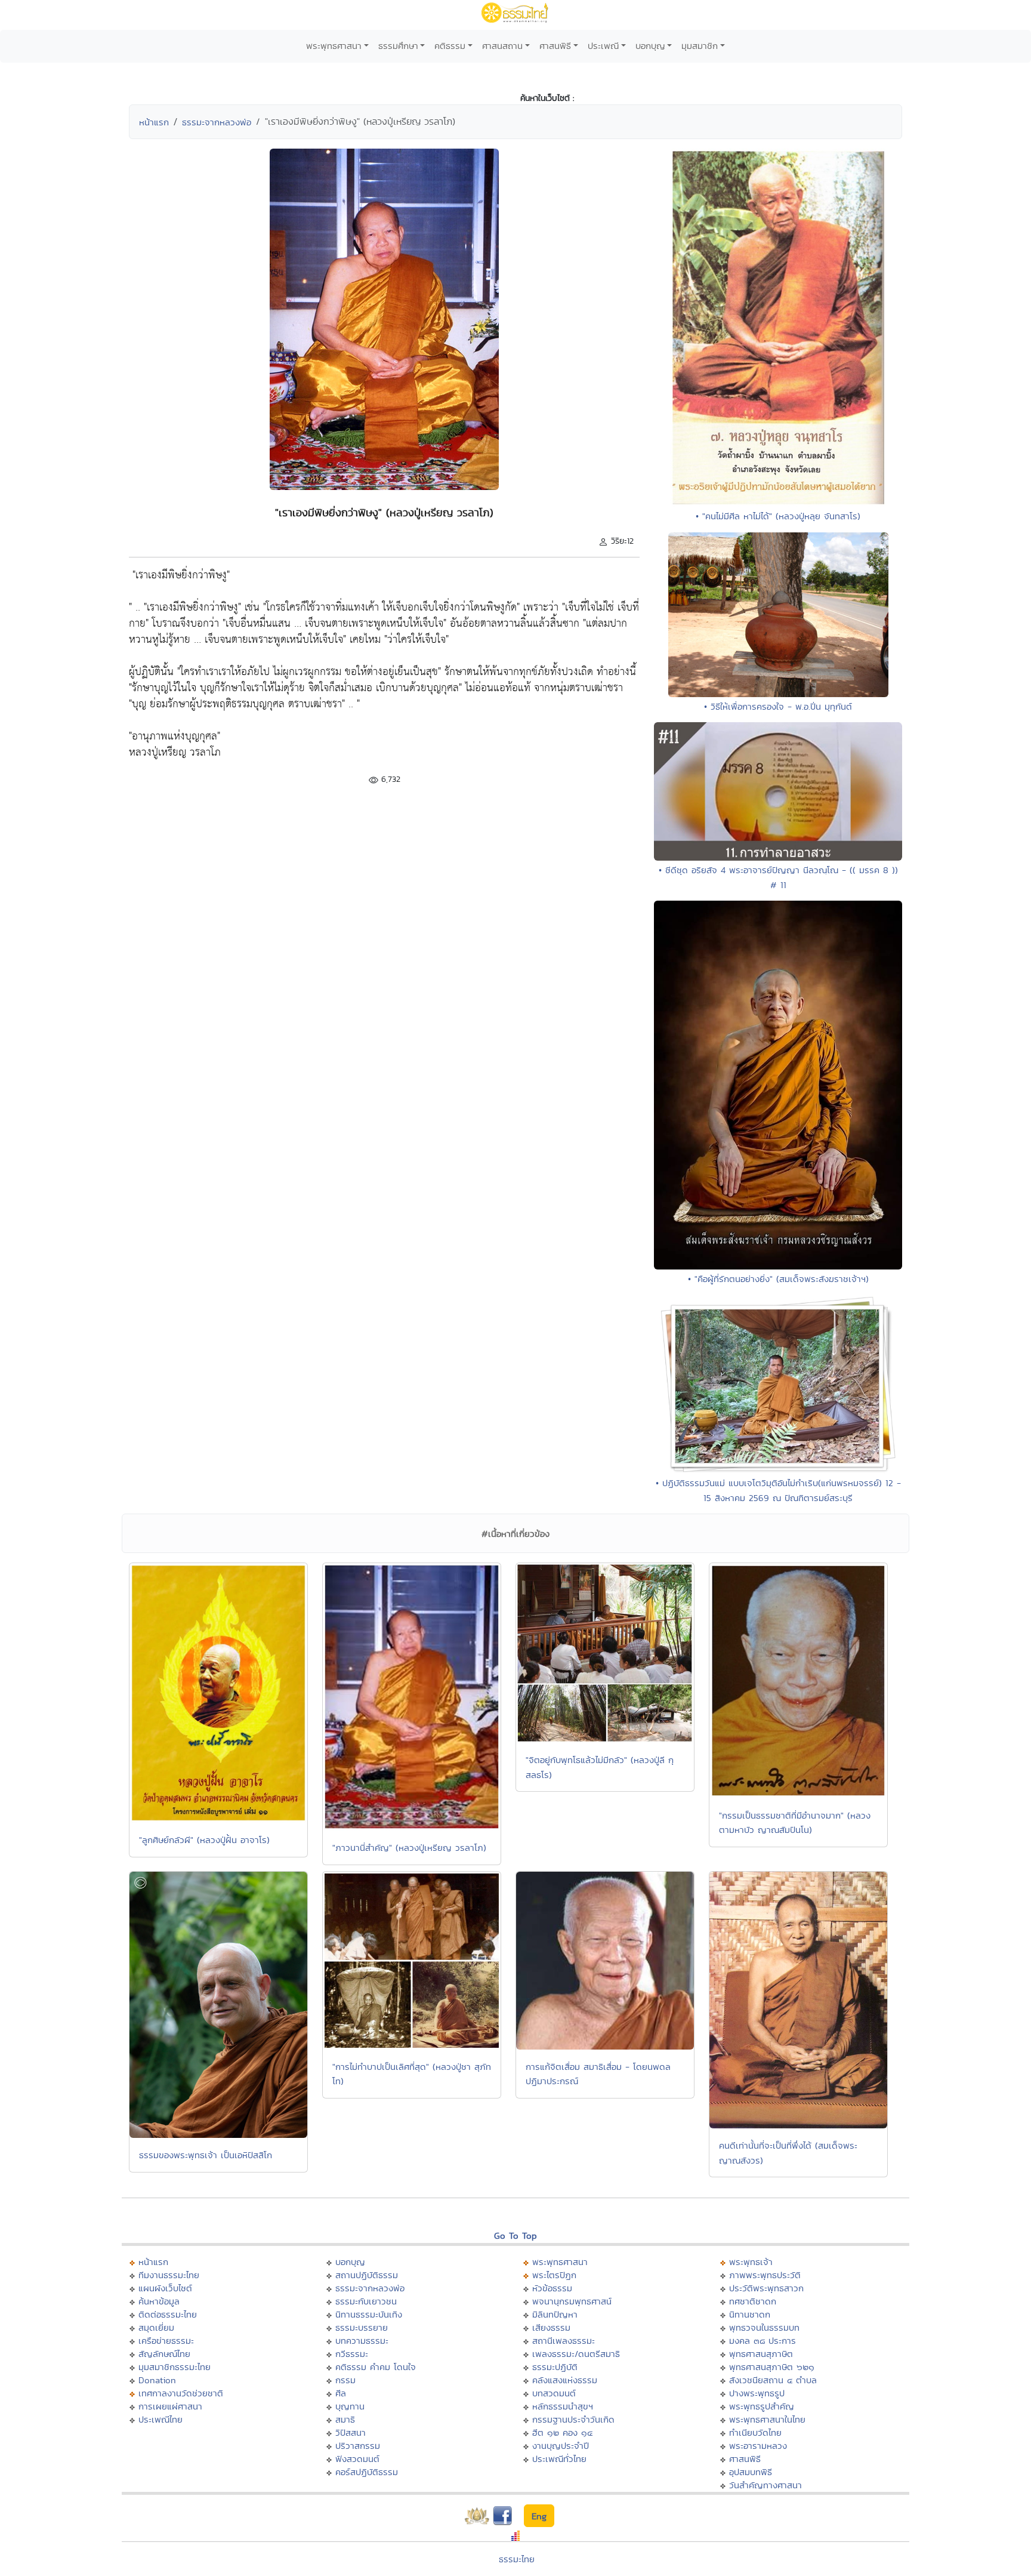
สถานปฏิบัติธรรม (367, 2275)
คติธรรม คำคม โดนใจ (376, 2367)
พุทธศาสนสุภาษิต (761, 2354)
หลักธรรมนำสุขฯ (563, 2406)
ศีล (341, 2393)
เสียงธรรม (551, 2327)
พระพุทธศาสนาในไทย (767, 2419)
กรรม (345, 2380)
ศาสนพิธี (555, 46)
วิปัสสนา (351, 2432)
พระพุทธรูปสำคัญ (762, 2406)
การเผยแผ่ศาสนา (170, 2406)
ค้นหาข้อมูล (159, 2301)
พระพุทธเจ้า (751, 2262)
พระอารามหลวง (758, 2446)
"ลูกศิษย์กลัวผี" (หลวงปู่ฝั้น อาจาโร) (204, 1840)
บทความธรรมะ (362, 2341)
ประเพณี (603, 46)
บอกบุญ (650, 46)
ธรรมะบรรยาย (362, 2327)
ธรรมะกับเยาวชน (366, 2301)
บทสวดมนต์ (554, 2393)
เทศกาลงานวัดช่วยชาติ (181, 2393)
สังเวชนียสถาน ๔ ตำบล (773, 2380)
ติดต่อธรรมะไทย (168, 2314)
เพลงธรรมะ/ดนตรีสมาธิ (576, 2354)
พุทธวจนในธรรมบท (764, 2327)
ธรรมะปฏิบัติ (555, 2367)
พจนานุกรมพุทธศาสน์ (572, 2301)
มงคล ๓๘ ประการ (763, 2341)
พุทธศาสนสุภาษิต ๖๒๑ (772, 2367)
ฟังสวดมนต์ (357, 2459)
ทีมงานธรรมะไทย (169, 2275)
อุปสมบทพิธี (751, 2472)
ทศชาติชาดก (753, 2301)
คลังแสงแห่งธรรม (565, 2380)
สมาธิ (345, 2419)
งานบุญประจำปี (561, 2446)
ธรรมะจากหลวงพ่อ (217, 122)
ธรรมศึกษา (398, 46)
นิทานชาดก (750, 2314)
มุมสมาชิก (700, 46)
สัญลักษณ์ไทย (164, 2354)
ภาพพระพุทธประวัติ (765, 2275)
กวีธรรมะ (352, 2354)
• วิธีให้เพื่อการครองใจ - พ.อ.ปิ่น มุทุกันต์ (778, 706)
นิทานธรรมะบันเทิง (369, 2314)
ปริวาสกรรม (358, 2446)
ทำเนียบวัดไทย (755, 2432)
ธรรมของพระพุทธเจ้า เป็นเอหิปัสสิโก (206, 2155)
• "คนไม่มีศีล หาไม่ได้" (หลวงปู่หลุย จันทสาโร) (778, 516)
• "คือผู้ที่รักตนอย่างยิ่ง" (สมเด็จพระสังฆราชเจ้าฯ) (778, 1279)
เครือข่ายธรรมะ (166, 2341)
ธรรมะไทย (517, 2559)
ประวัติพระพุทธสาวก (766, 2288)
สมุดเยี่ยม (156, 2327)
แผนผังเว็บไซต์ (165, 2288)
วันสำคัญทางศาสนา (765, 2485)
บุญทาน (350, 2406)
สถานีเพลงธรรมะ (564, 2341)
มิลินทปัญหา (555, 2314)
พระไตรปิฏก (554, 2275)
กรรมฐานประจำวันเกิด (573, 2419)
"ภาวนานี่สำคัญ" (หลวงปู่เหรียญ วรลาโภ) (409, 1848)
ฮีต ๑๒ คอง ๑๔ (562, 2432)
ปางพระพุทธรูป (757, 2393)
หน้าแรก (154, 122)
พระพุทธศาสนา (334, 46)
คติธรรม (450, 46)
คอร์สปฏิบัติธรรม (367, 2472)
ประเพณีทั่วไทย (559, 2459)
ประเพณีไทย (160, 2419)
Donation (157, 2380)
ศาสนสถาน (502, 46)
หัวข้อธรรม (552, 2288)
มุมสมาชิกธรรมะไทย (175, 2367)
